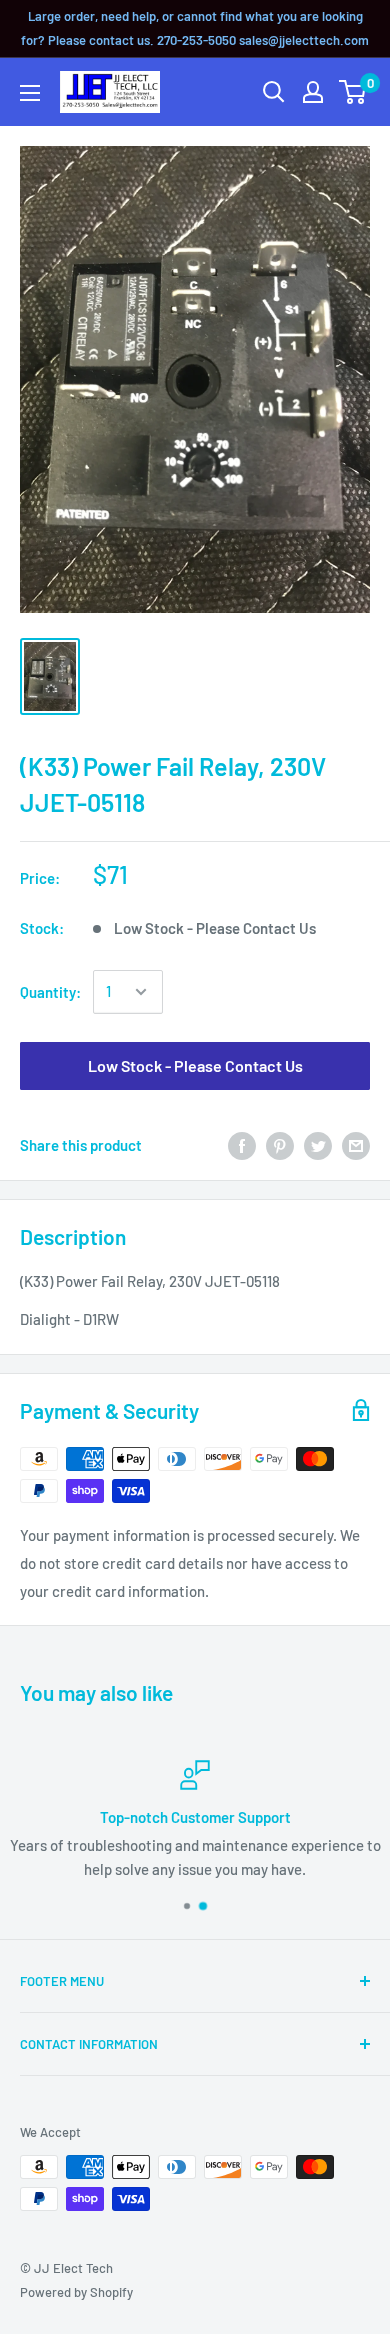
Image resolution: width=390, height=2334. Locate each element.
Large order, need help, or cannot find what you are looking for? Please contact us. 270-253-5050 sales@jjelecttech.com (195, 28)
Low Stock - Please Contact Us (195, 1065)
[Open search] (274, 92)
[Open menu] (30, 93)
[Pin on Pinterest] (280, 1145)
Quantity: (50, 992)
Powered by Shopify (76, 2292)
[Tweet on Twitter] (318, 1145)
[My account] (313, 92)
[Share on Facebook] (242, 1145)
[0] (353, 92)
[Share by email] (356, 1145)
